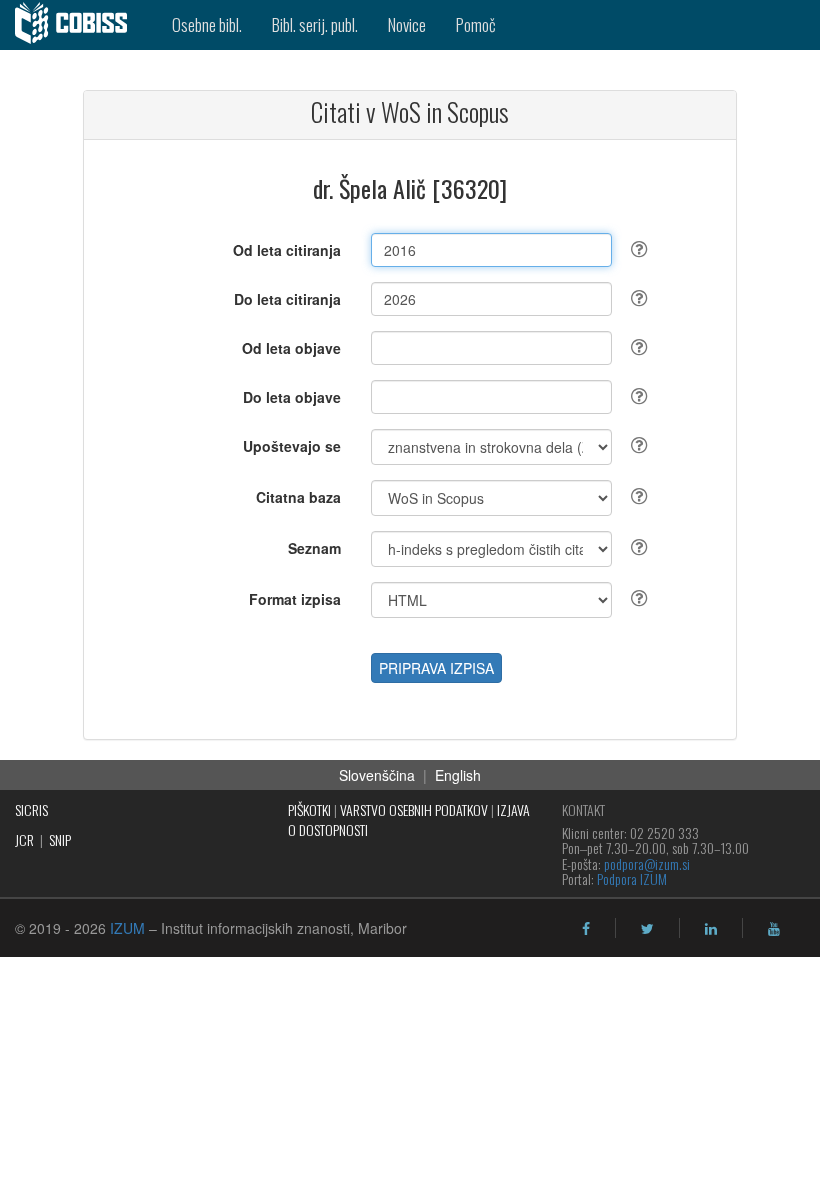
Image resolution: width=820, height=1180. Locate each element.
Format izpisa (295, 599)
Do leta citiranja (287, 299)
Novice (407, 24)
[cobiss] (78, 25)
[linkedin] (711, 929)
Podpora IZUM (632, 878)
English (458, 775)
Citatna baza (298, 497)
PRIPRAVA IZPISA (436, 668)
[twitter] (647, 929)
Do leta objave (292, 397)
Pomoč (476, 24)
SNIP (60, 839)
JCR (24, 839)
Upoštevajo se (292, 446)
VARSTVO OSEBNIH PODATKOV (414, 809)
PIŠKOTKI (309, 809)
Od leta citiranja (287, 250)
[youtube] (774, 929)
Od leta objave (291, 348)
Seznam (314, 548)
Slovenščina (377, 775)
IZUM (127, 928)
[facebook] (586, 929)
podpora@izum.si (647, 863)
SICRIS (31, 809)
